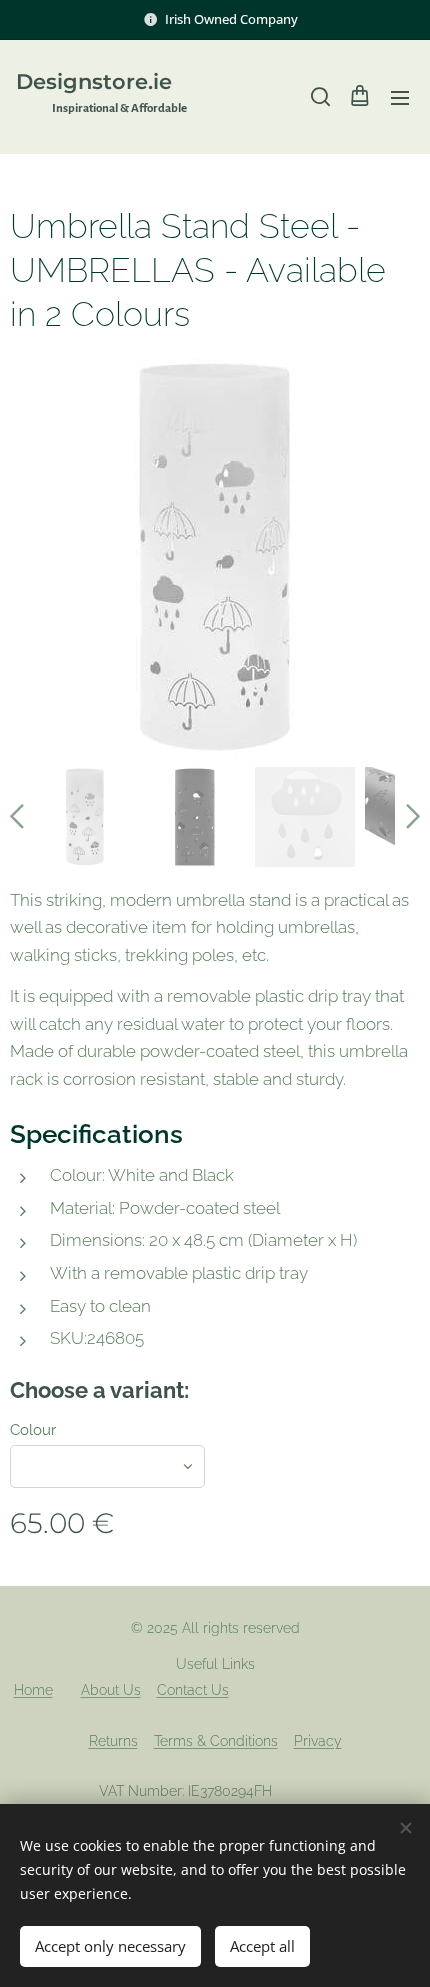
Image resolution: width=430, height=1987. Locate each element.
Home (33, 1690)
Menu (400, 97)
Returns (113, 1741)
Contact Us (193, 1690)
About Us (111, 1690)
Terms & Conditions (216, 1741)
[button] (319, 97)
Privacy (318, 1741)
